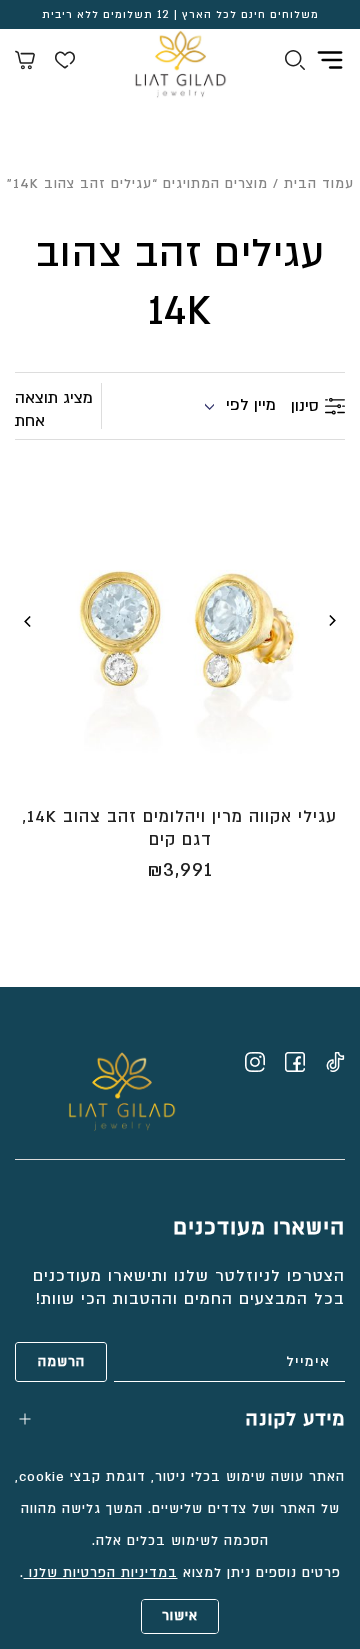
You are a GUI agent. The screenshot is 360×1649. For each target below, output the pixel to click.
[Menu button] (330, 60)
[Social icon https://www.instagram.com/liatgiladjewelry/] (255, 1062)
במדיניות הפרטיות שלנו (101, 1573)
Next (28, 621)
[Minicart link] (25, 63)
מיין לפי (251, 405)
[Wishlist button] (65, 63)
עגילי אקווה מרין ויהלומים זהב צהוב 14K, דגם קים (180, 828)
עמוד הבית (319, 184)
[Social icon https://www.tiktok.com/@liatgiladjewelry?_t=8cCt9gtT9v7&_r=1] (335, 1062)
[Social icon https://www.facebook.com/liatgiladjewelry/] (295, 1062)
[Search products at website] (295, 63)
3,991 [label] (180, 870)
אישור (180, 1616)
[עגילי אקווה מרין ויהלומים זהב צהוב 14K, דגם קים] (180, 629)
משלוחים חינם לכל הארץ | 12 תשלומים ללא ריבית (180, 15)
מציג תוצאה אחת (54, 409)
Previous (332, 621)
